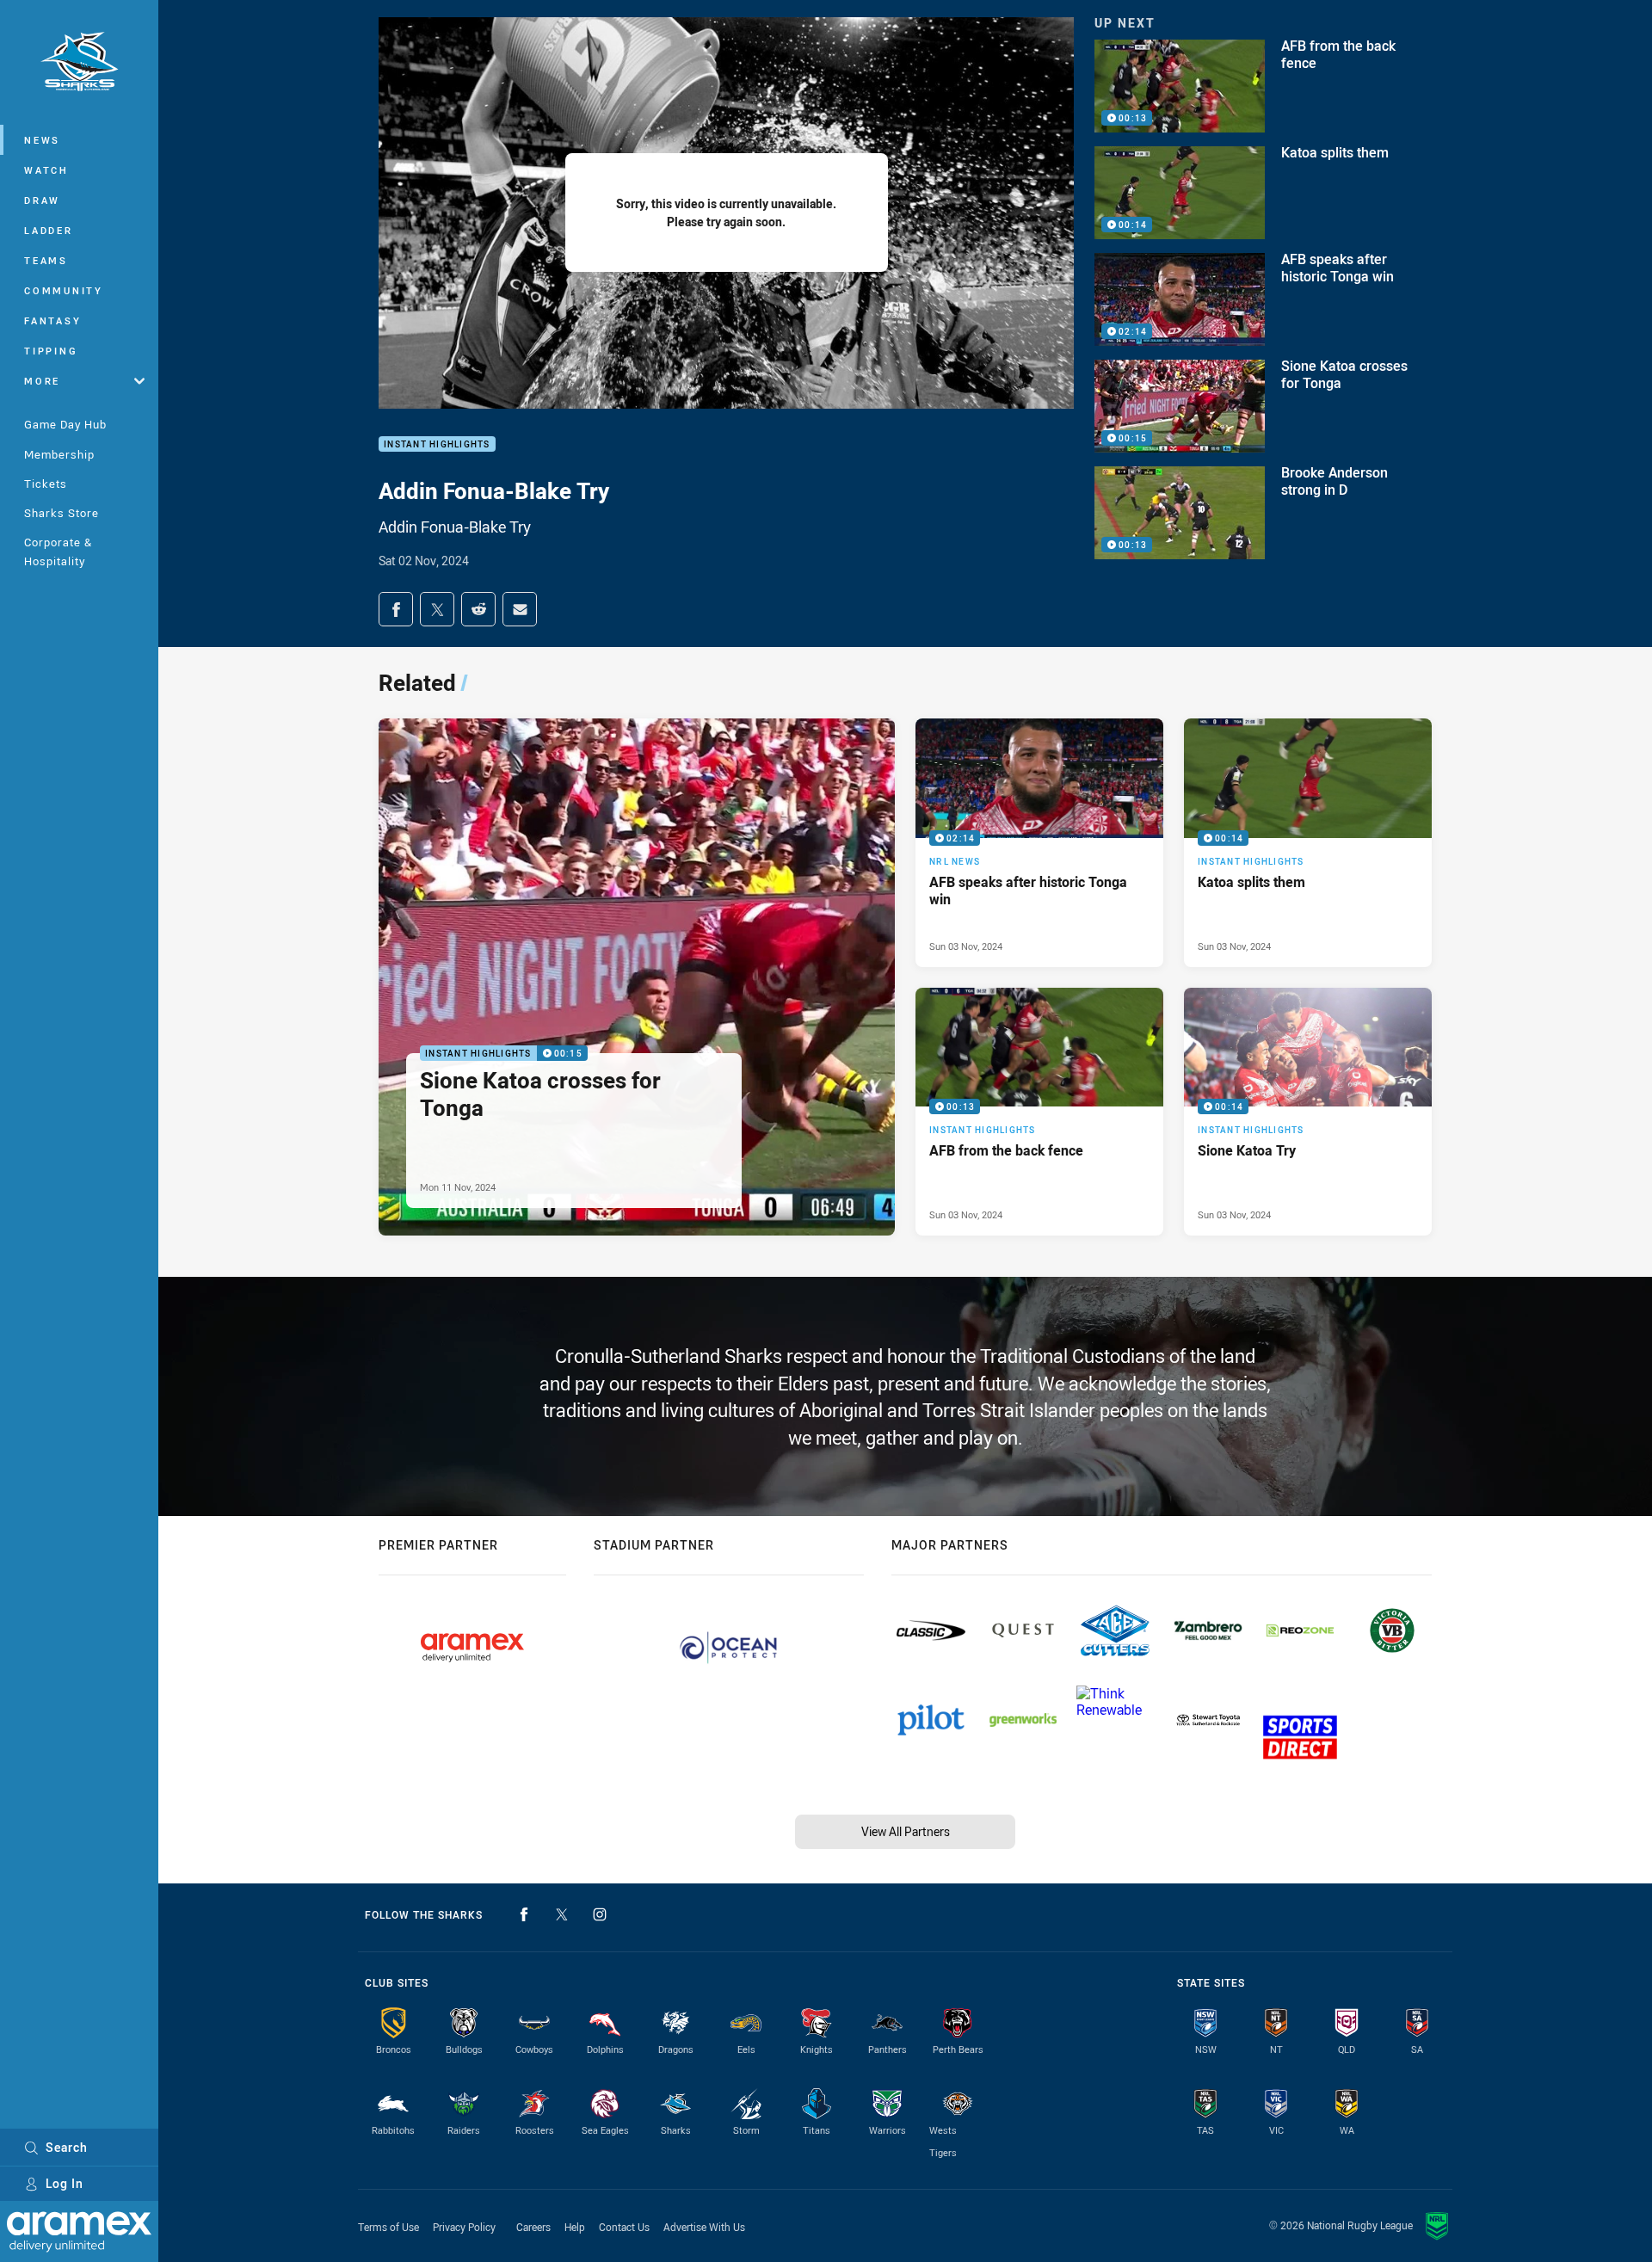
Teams (46, 260)
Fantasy (52, 321)
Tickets (46, 484)
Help (575, 2227)
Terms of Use (388, 2227)
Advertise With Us (704, 2227)
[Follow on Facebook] (524, 1914)
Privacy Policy (464, 2227)
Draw (42, 200)
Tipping (51, 351)
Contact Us (624, 2227)
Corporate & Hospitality (58, 551)
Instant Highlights (437, 444)
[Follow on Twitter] (562, 1914)
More (42, 381)
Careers (533, 2227)
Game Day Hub (65, 424)
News (42, 140)
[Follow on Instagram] (600, 1914)
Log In (65, 2183)
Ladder (49, 230)
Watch (46, 170)
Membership (59, 454)
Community (64, 290)
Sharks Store (62, 513)
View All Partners (906, 1831)
